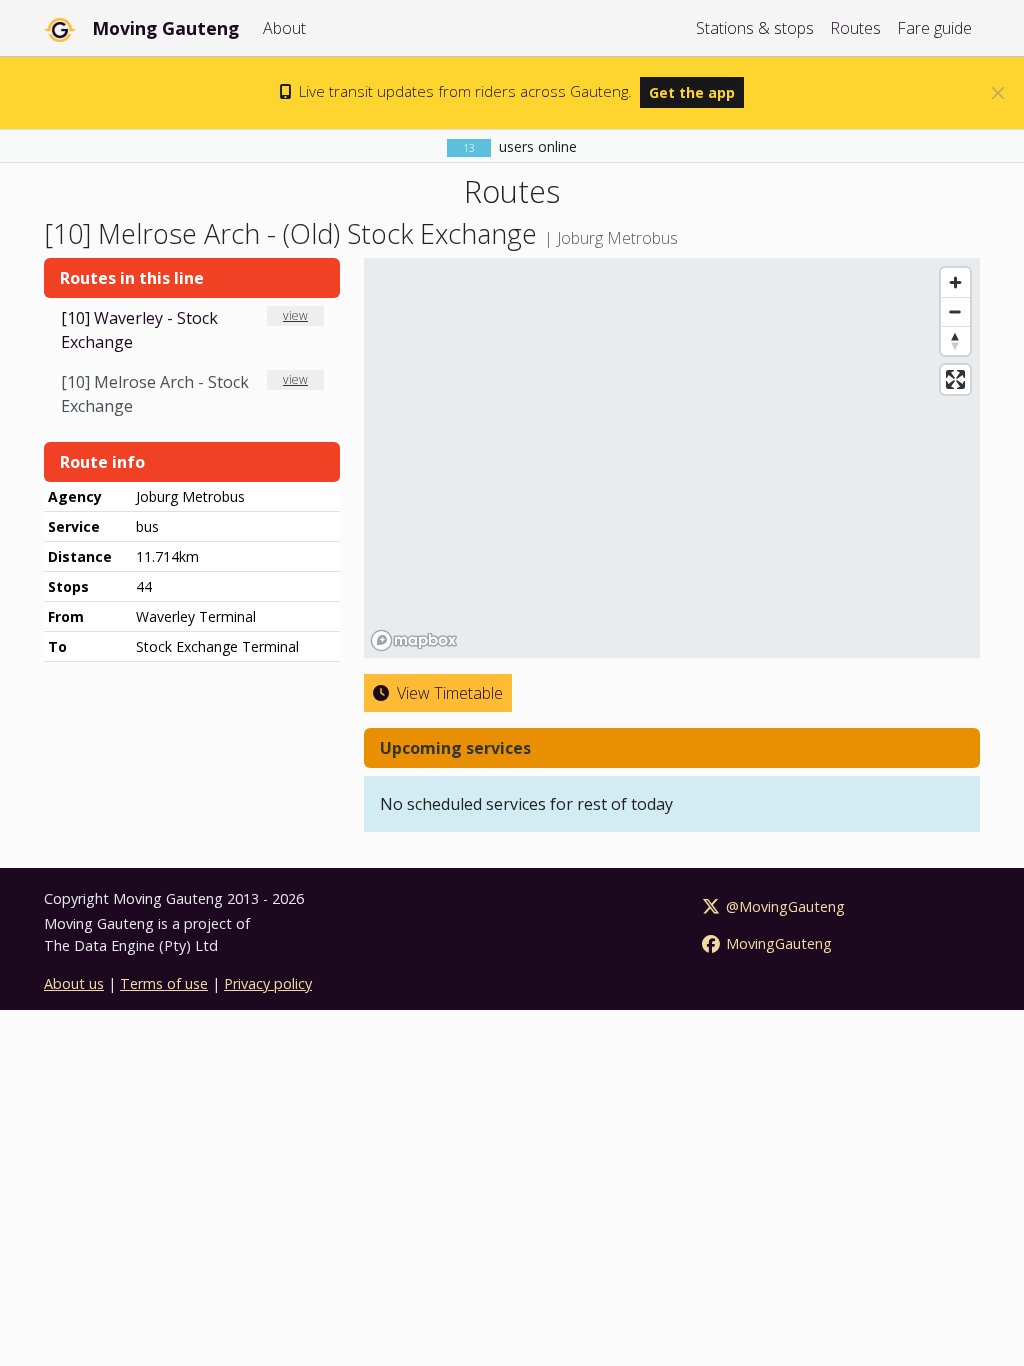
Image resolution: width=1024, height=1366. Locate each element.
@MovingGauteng (783, 906)
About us (74, 983)
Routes (855, 28)
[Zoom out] (955, 311)
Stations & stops (755, 28)
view (295, 315)
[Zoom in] (955, 282)
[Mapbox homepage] (414, 640)
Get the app (692, 92)
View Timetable (448, 693)
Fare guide (934, 28)
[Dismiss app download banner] (998, 93)
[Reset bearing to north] (955, 340)
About (284, 28)
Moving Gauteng (165, 28)
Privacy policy (268, 983)
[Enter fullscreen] (955, 379)
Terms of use (164, 983)
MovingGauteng (777, 943)
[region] (672, 458)
